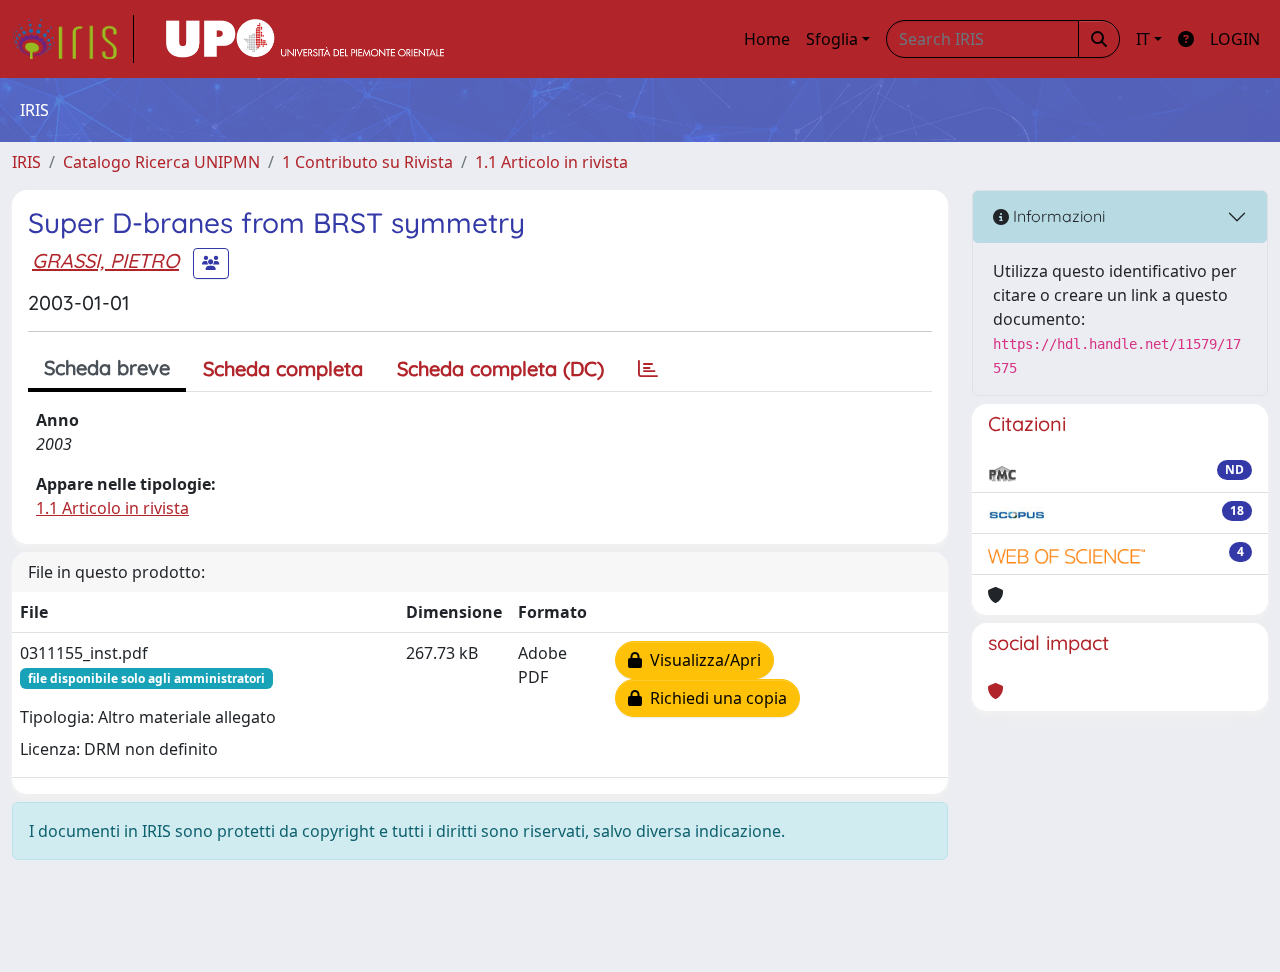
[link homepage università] (305, 39)
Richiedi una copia (714, 698)
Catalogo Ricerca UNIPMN (161, 162)
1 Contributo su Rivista (367, 162)
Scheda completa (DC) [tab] (500, 368)
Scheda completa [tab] (283, 368)
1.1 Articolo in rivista (551, 162)
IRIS (26, 162)
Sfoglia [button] (832, 39)
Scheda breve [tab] (107, 367)
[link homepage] (73, 39)
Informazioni (1057, 216)
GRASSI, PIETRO (105, 260)
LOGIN (1235, 39)
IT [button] (1143, 39)
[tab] (648, 369)
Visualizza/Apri (701, 660)
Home (767, 39)
